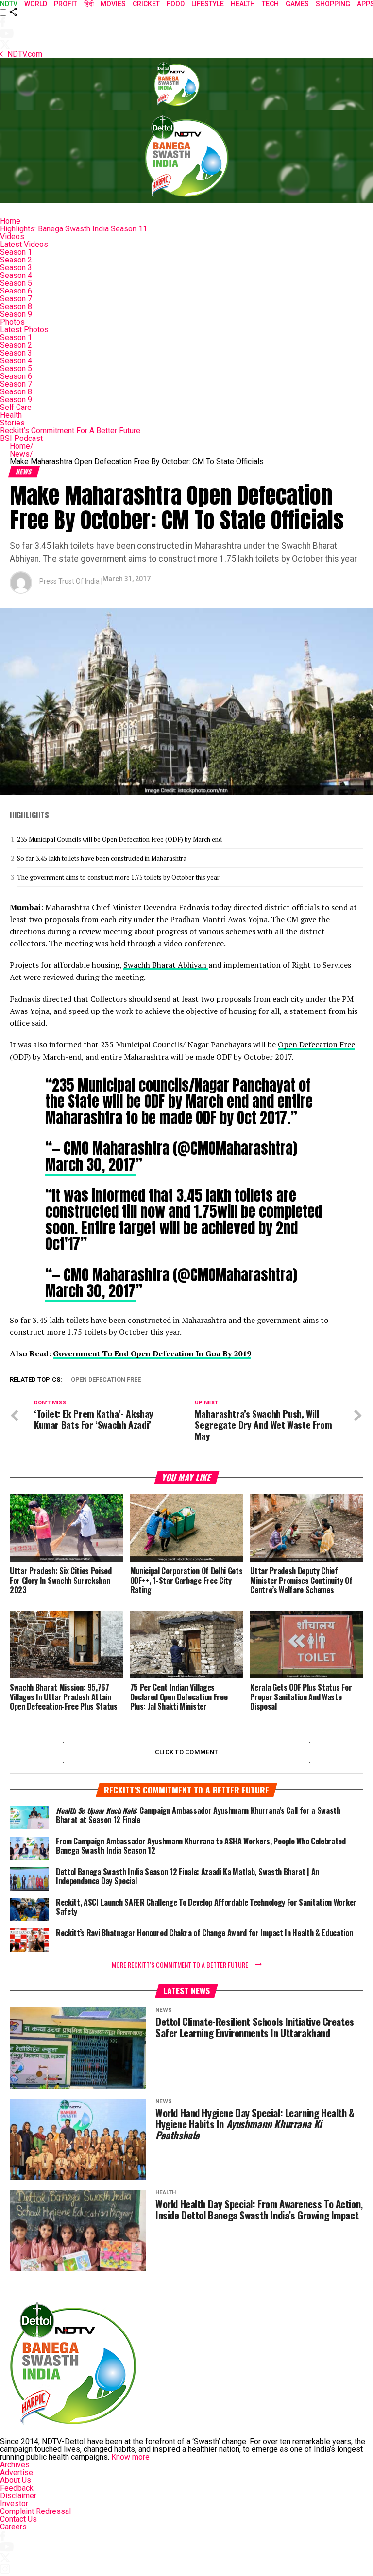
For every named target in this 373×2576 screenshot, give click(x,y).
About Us (16, 2480)
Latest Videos (24, 244)
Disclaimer (18, 2496)
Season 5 (16, 283)
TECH (270, 4)
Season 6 (16, 291)
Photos (12, 322)
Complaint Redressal (35, 2511)
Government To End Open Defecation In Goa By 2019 (152, 1353)
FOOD (176, 4)
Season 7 (16, 299)
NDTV (9, 4)
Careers (13, 2527)
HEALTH (243, 4)
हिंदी (89, 4)
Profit (66, 4)
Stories (12, 423)
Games (297, 4)
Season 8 (16, 306)
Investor (14, 2503)
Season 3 (16, 268)
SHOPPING (333, 4)
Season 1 (16, 252)
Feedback (17, 2488)
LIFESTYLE (208, 4)
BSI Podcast (21, 438)
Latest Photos (24, 330)
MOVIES (113, 4)
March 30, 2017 (90, 1165)
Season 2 (16, 260)
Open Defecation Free (316, 1044)
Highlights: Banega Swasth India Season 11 (74, 229)
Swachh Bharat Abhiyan (166, 965)
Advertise (17, 2472)
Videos (12, 236)
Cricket (146, 4)
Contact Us (18, 2519)
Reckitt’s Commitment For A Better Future (70, 431)
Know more (130, 2457)
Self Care (16, 407)
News (21, 454)
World (36, 4)
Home (10, 221)
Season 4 (16, 275)
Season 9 (16, 314)
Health (11, 415)
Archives (15, 2465)
